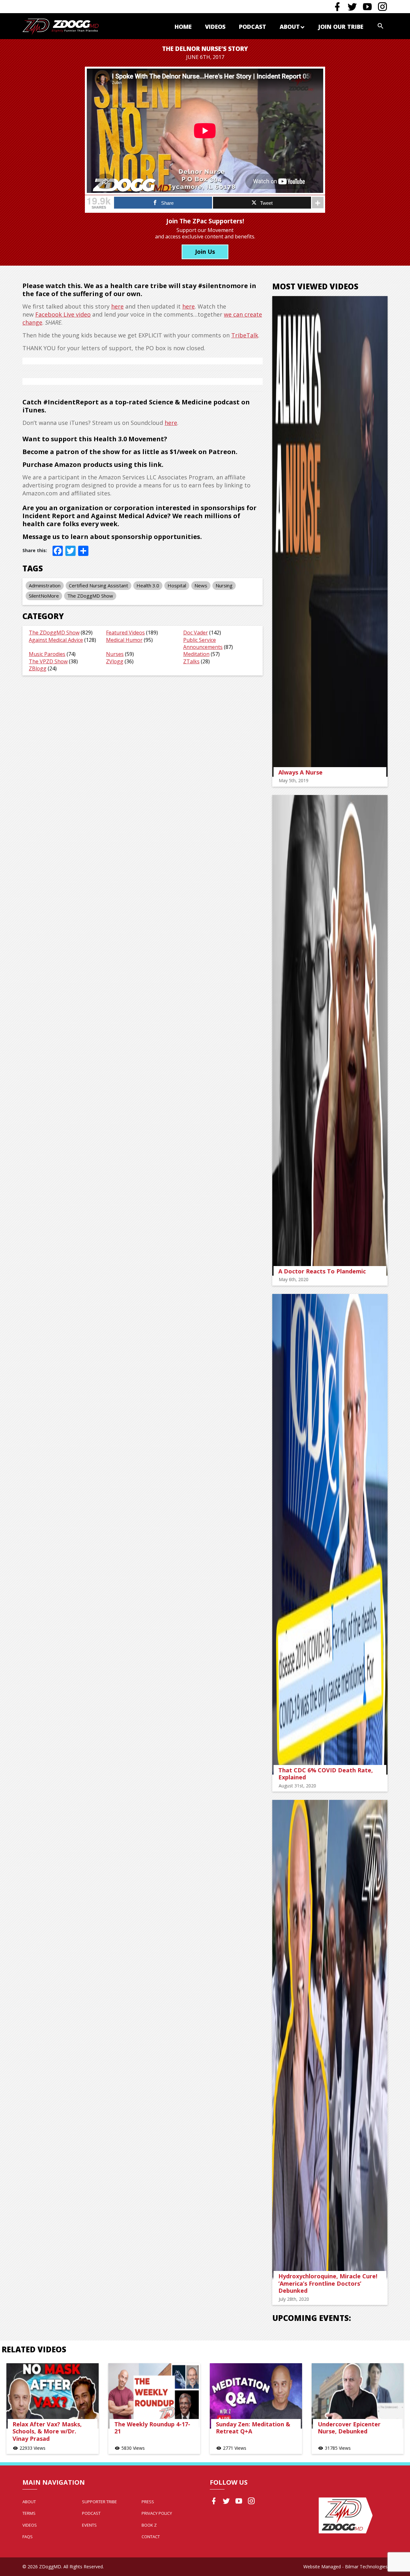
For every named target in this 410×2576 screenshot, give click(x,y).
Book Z (149, 2525)
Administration (45, 585)
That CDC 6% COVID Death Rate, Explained (326, 1774)
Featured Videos (125, 633)
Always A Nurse (300, 772)
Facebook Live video (63, 314)
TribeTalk (245, 335)
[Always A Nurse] (330, 536)
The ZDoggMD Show (90, 596)
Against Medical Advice (56, 640)
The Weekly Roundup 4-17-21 (152, 2428)
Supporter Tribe (99, 2502)
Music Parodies (47, 654)
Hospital (177, 585)
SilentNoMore (44, 596)
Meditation (196, 654)
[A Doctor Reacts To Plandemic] (330, 1035)
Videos (215, 27)
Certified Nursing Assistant (98, 585)
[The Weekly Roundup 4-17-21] (154, 2396)
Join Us (205, 252)
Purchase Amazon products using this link (92, 464)
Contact (151, 2537)
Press (148, 2502)
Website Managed (322, 2567)
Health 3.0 (148, 585)
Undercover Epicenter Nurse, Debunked (349, 2428)
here (117, 306)
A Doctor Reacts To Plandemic (322, 1271)
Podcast (253, 27)
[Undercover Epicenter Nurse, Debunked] (358, 2396)
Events (89, 2525)
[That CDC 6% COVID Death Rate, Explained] (330, 1534)
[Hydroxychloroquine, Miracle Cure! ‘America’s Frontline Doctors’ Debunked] (330, 2040)
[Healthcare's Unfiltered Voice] (61, 26)
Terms (29, 2513)
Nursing (224, 585)
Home (183, 27)
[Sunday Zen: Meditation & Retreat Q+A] (256, 2396)
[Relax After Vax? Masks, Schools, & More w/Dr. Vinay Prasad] (53, 2396)
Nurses (115, 654)
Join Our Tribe (341, 27)
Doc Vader (196, 633)
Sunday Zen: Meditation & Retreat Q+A (253, 2428)
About (290, 27)
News (201, 585)
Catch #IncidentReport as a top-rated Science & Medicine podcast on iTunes (136, 406)
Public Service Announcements (203, 643)
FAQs (28, 2537)
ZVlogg (115, 661)
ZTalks (191, 661)
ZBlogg (38, 668)
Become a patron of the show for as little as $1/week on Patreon (129, 452)
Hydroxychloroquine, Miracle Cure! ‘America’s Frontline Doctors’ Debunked (328, 2283)
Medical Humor (124, 640)
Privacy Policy (157, 2513)
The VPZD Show (48, 661)
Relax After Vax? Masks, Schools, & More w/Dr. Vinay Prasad (47, 2431)
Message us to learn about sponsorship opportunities (111, 537)
